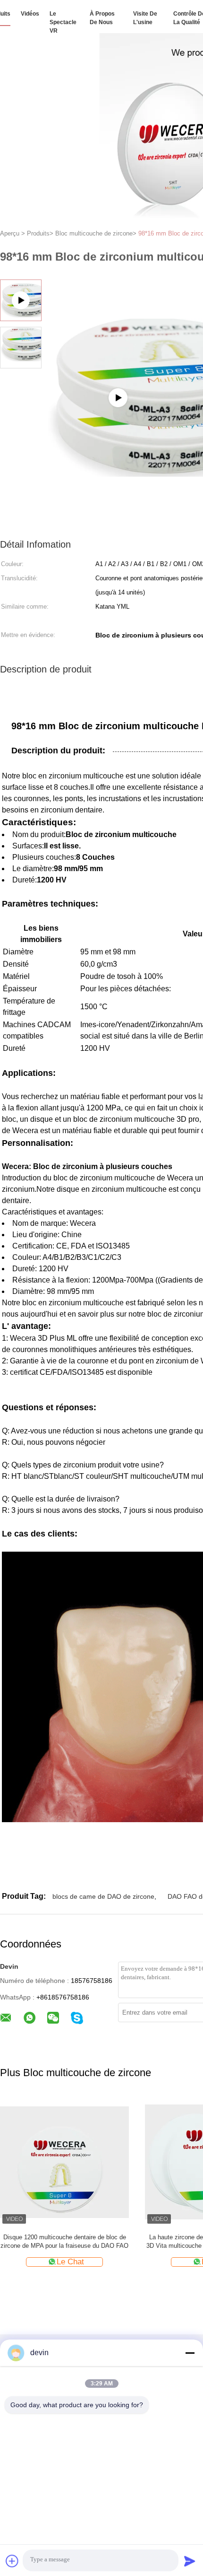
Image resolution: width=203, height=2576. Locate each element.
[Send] (190, 2561)
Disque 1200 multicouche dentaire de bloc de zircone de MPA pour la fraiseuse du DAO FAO (64, 2241)
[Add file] (12, 2561)
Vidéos (30, 14)
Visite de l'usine (145, 18)
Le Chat (70, 2262)
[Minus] (190, 2353)
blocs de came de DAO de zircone (103, 1896)
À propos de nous (102, 18)
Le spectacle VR (63, 22)
